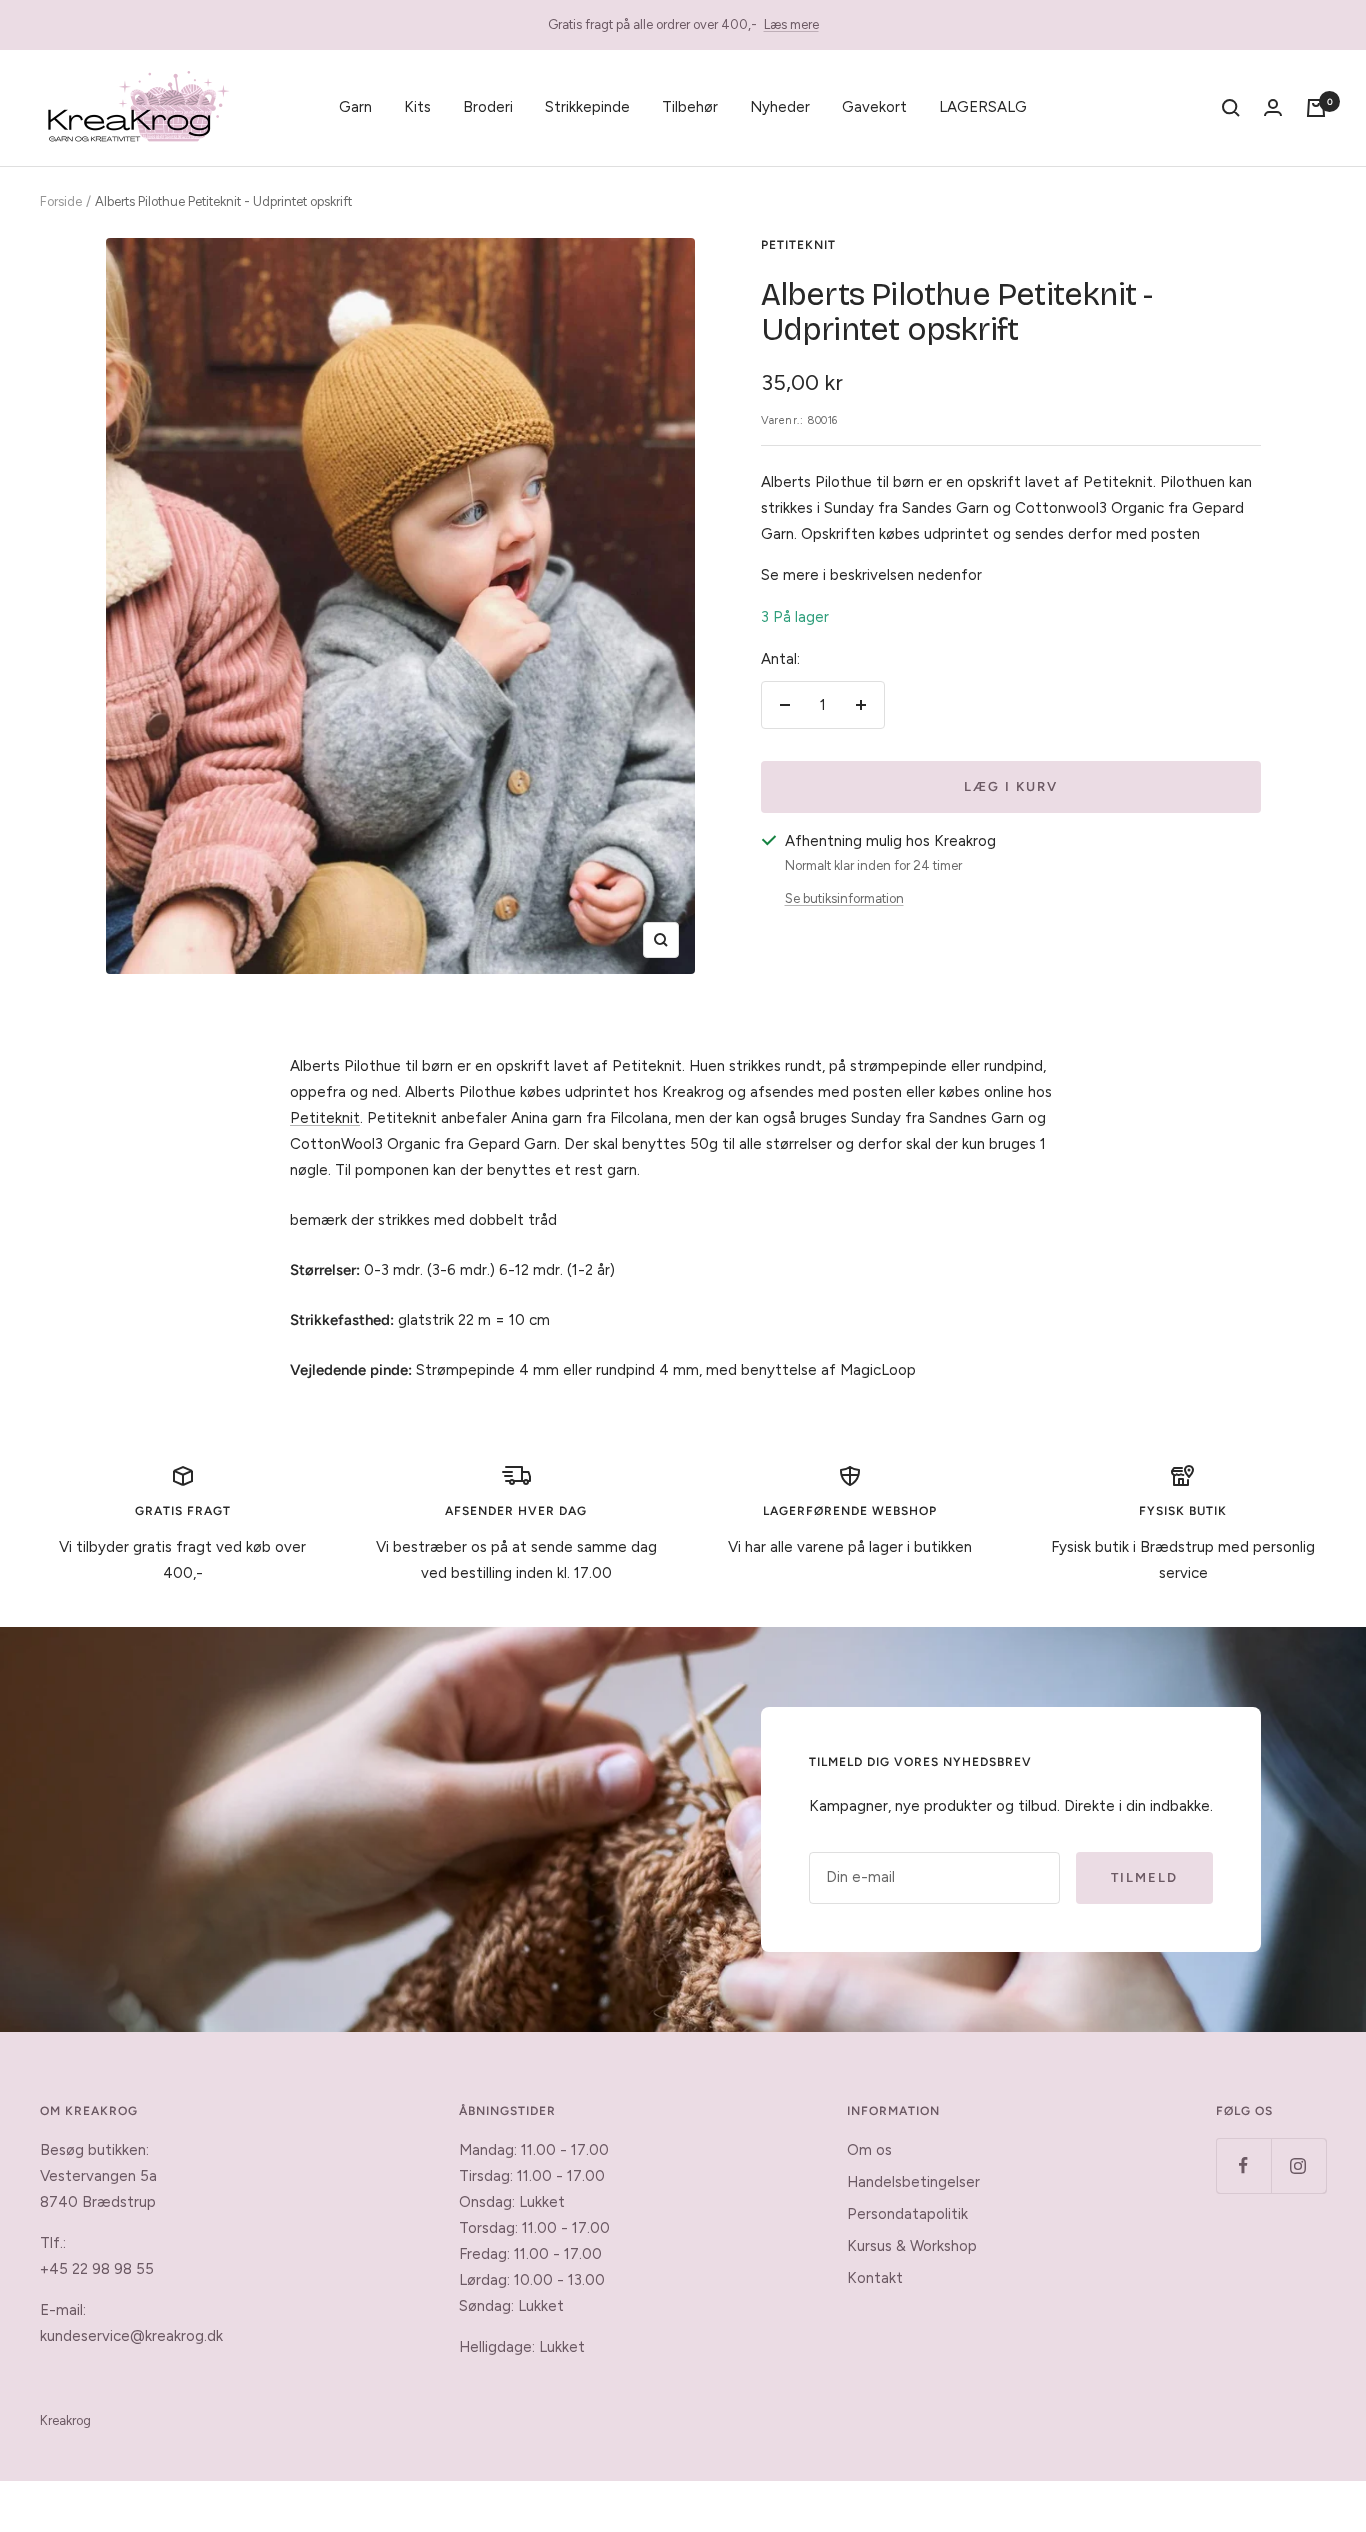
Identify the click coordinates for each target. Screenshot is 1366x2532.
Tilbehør (690, 107)
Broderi (488, 107)
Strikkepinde (587, 107)
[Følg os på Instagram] (1298, 2165)
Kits (417, 107)
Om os (869, 2150)
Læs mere (791, 24)
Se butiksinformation (844, 898)
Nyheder (780, 107)
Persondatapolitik (907, 2214)
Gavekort (874, 107)
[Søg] (1231, 108)
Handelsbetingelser (913, 2182)
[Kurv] (1316, 108)
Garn (355, 107)
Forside (61, 201)
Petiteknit (798, 245)
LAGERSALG (983, 107)
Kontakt (875, 2278)
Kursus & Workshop (912, 2246)
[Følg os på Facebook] (1243, 2165)
